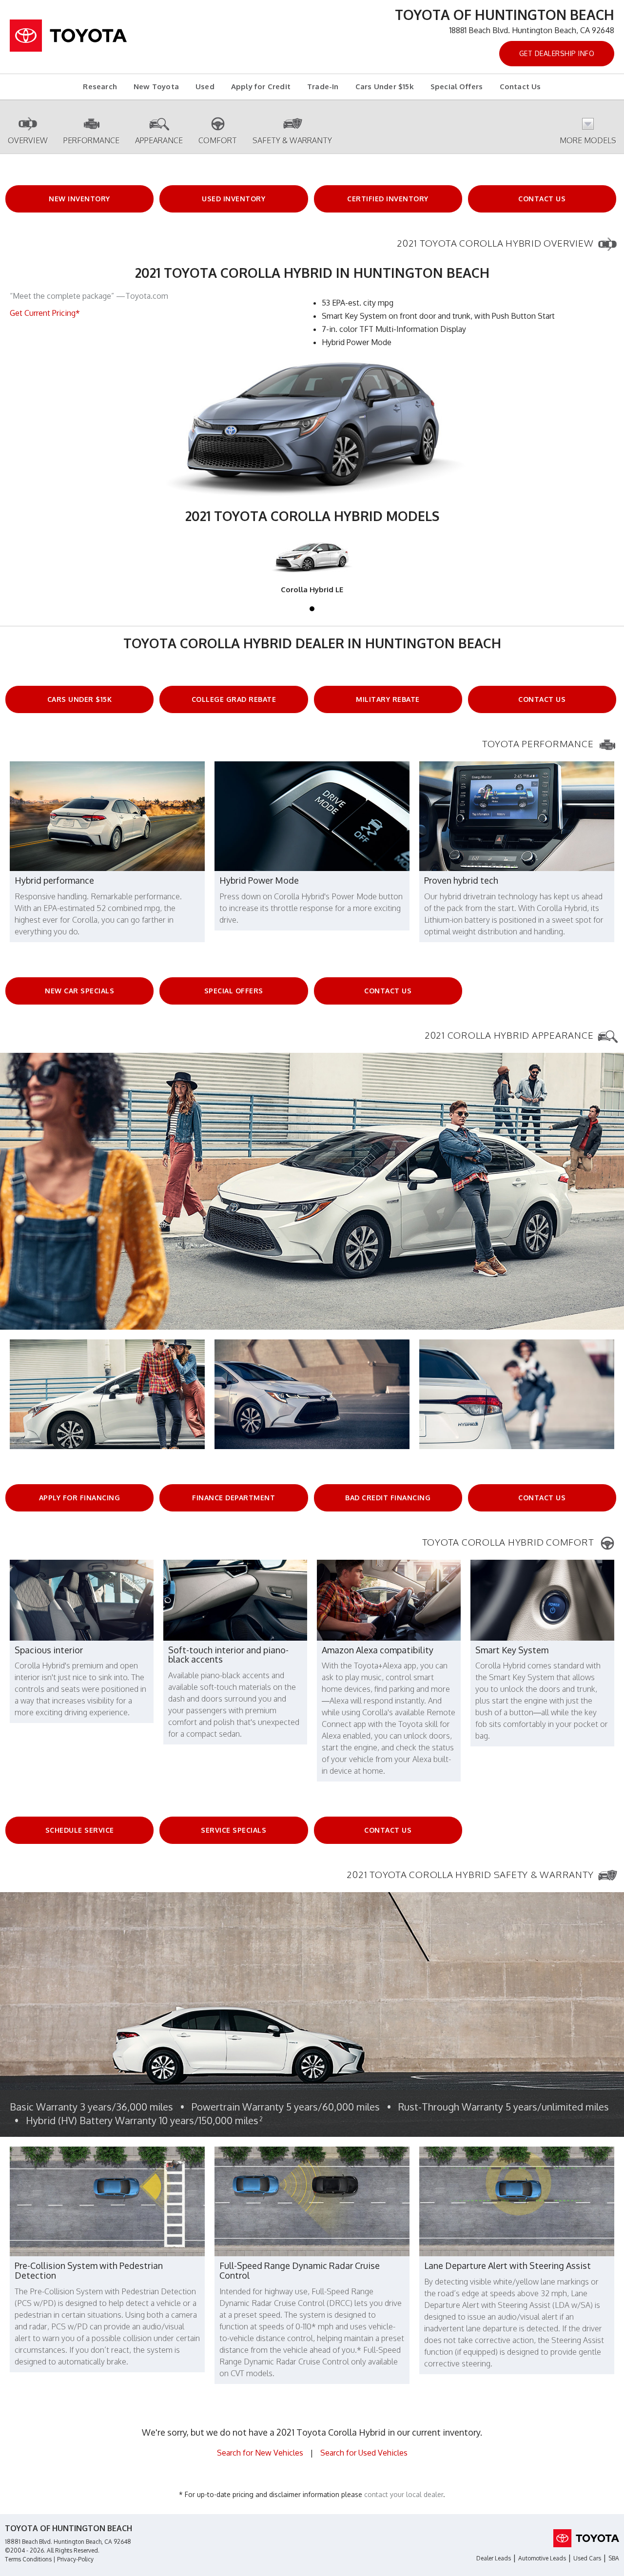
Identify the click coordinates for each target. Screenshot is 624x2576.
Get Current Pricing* (45, 313)
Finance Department (234, 1498)
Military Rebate (388, 699)
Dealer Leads (494, 2558)
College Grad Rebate (234, 699)
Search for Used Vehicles (364, 2453)
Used (205, 87)
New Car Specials (79, 991)
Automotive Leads (542, 2558)
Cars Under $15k (385, 87)
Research (100, 87)
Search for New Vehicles (260, 2453)
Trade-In (323, 87)
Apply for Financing (80, 1498)
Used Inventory (234, 199)
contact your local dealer (404, 2494)
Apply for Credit (261, 87)
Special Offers (457, 87)
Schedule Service (80, 1830)
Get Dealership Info (557, 53)
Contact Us (520, 87)
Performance (91, 140)
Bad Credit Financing (388, 1498)
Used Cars (587, 2558)
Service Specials (234, 1830)
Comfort (218, 140)
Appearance (159, 140)
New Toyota (156, 87)
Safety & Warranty (292, 140)
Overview (28, 140)
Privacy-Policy (75, 2559)
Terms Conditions (28, 2559)
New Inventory (79, 199)
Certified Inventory (388, 199)
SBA (614, 2558)
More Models (588, 140)
